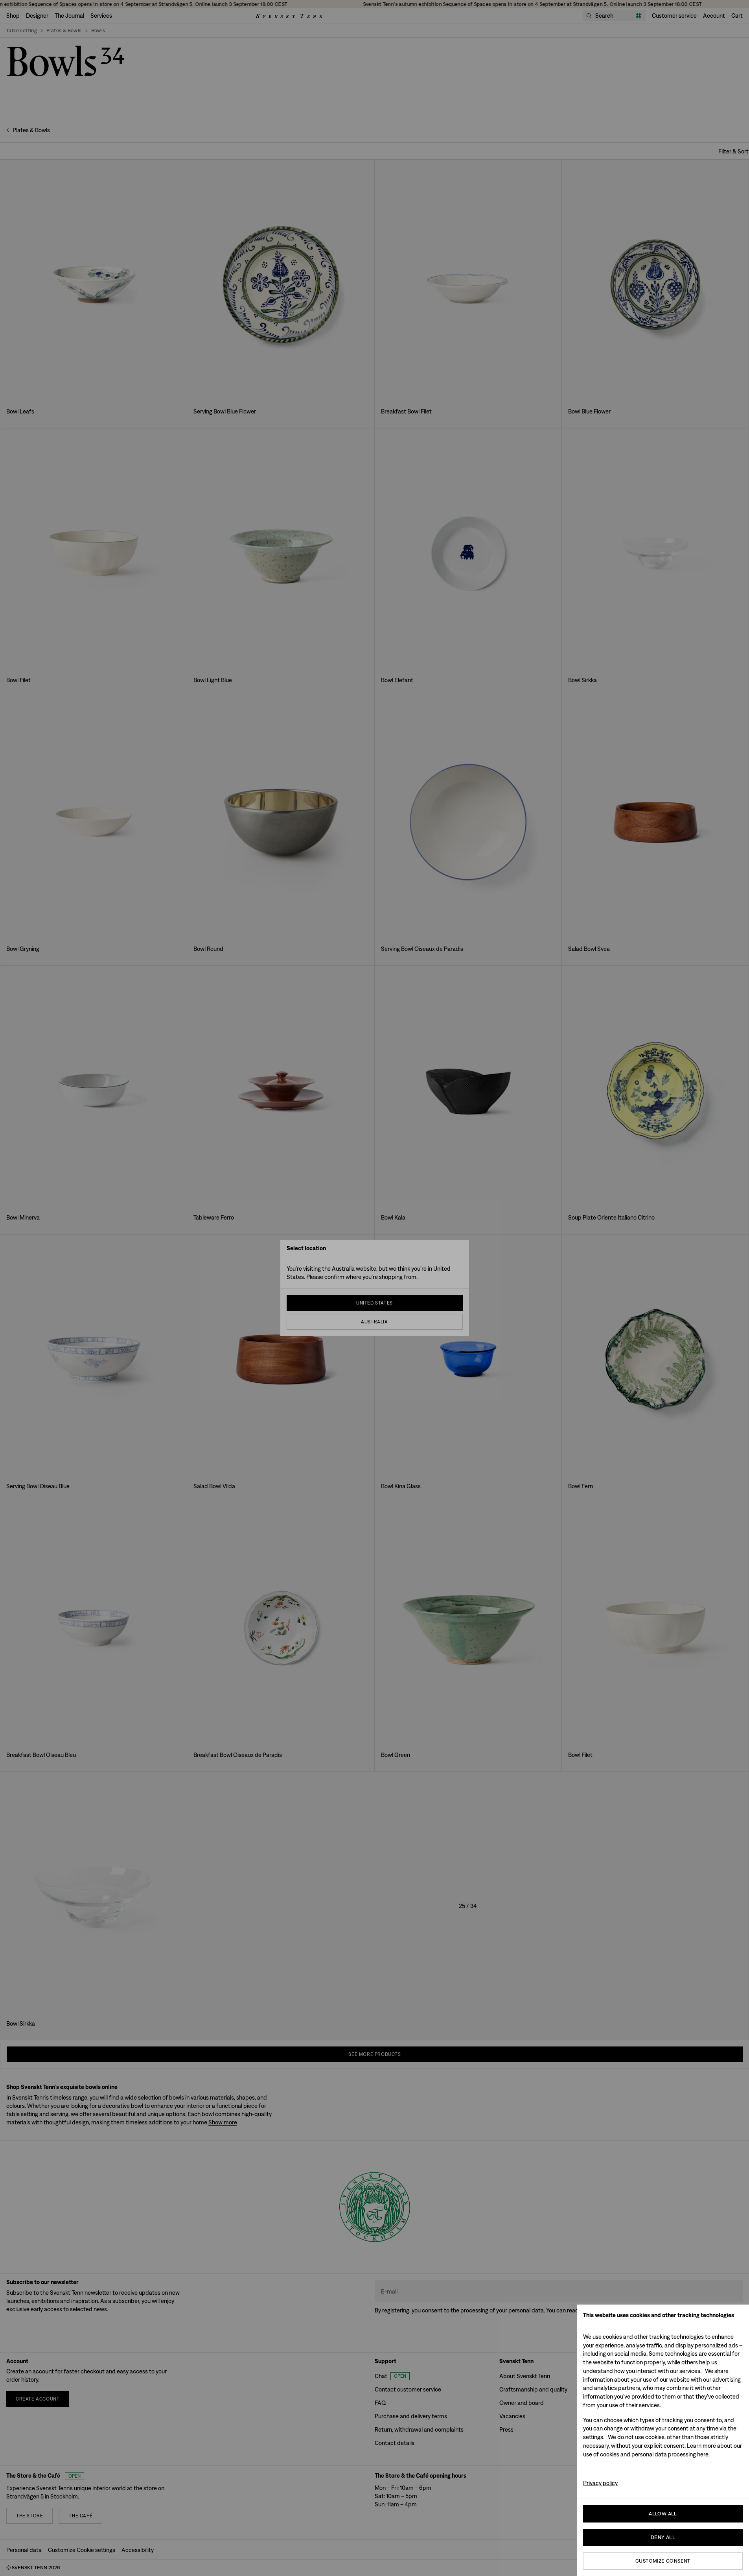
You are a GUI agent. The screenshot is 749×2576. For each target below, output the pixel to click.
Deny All (663, 2537)
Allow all (663, 2514)
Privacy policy (600, 2483)
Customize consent (663, 2561)
